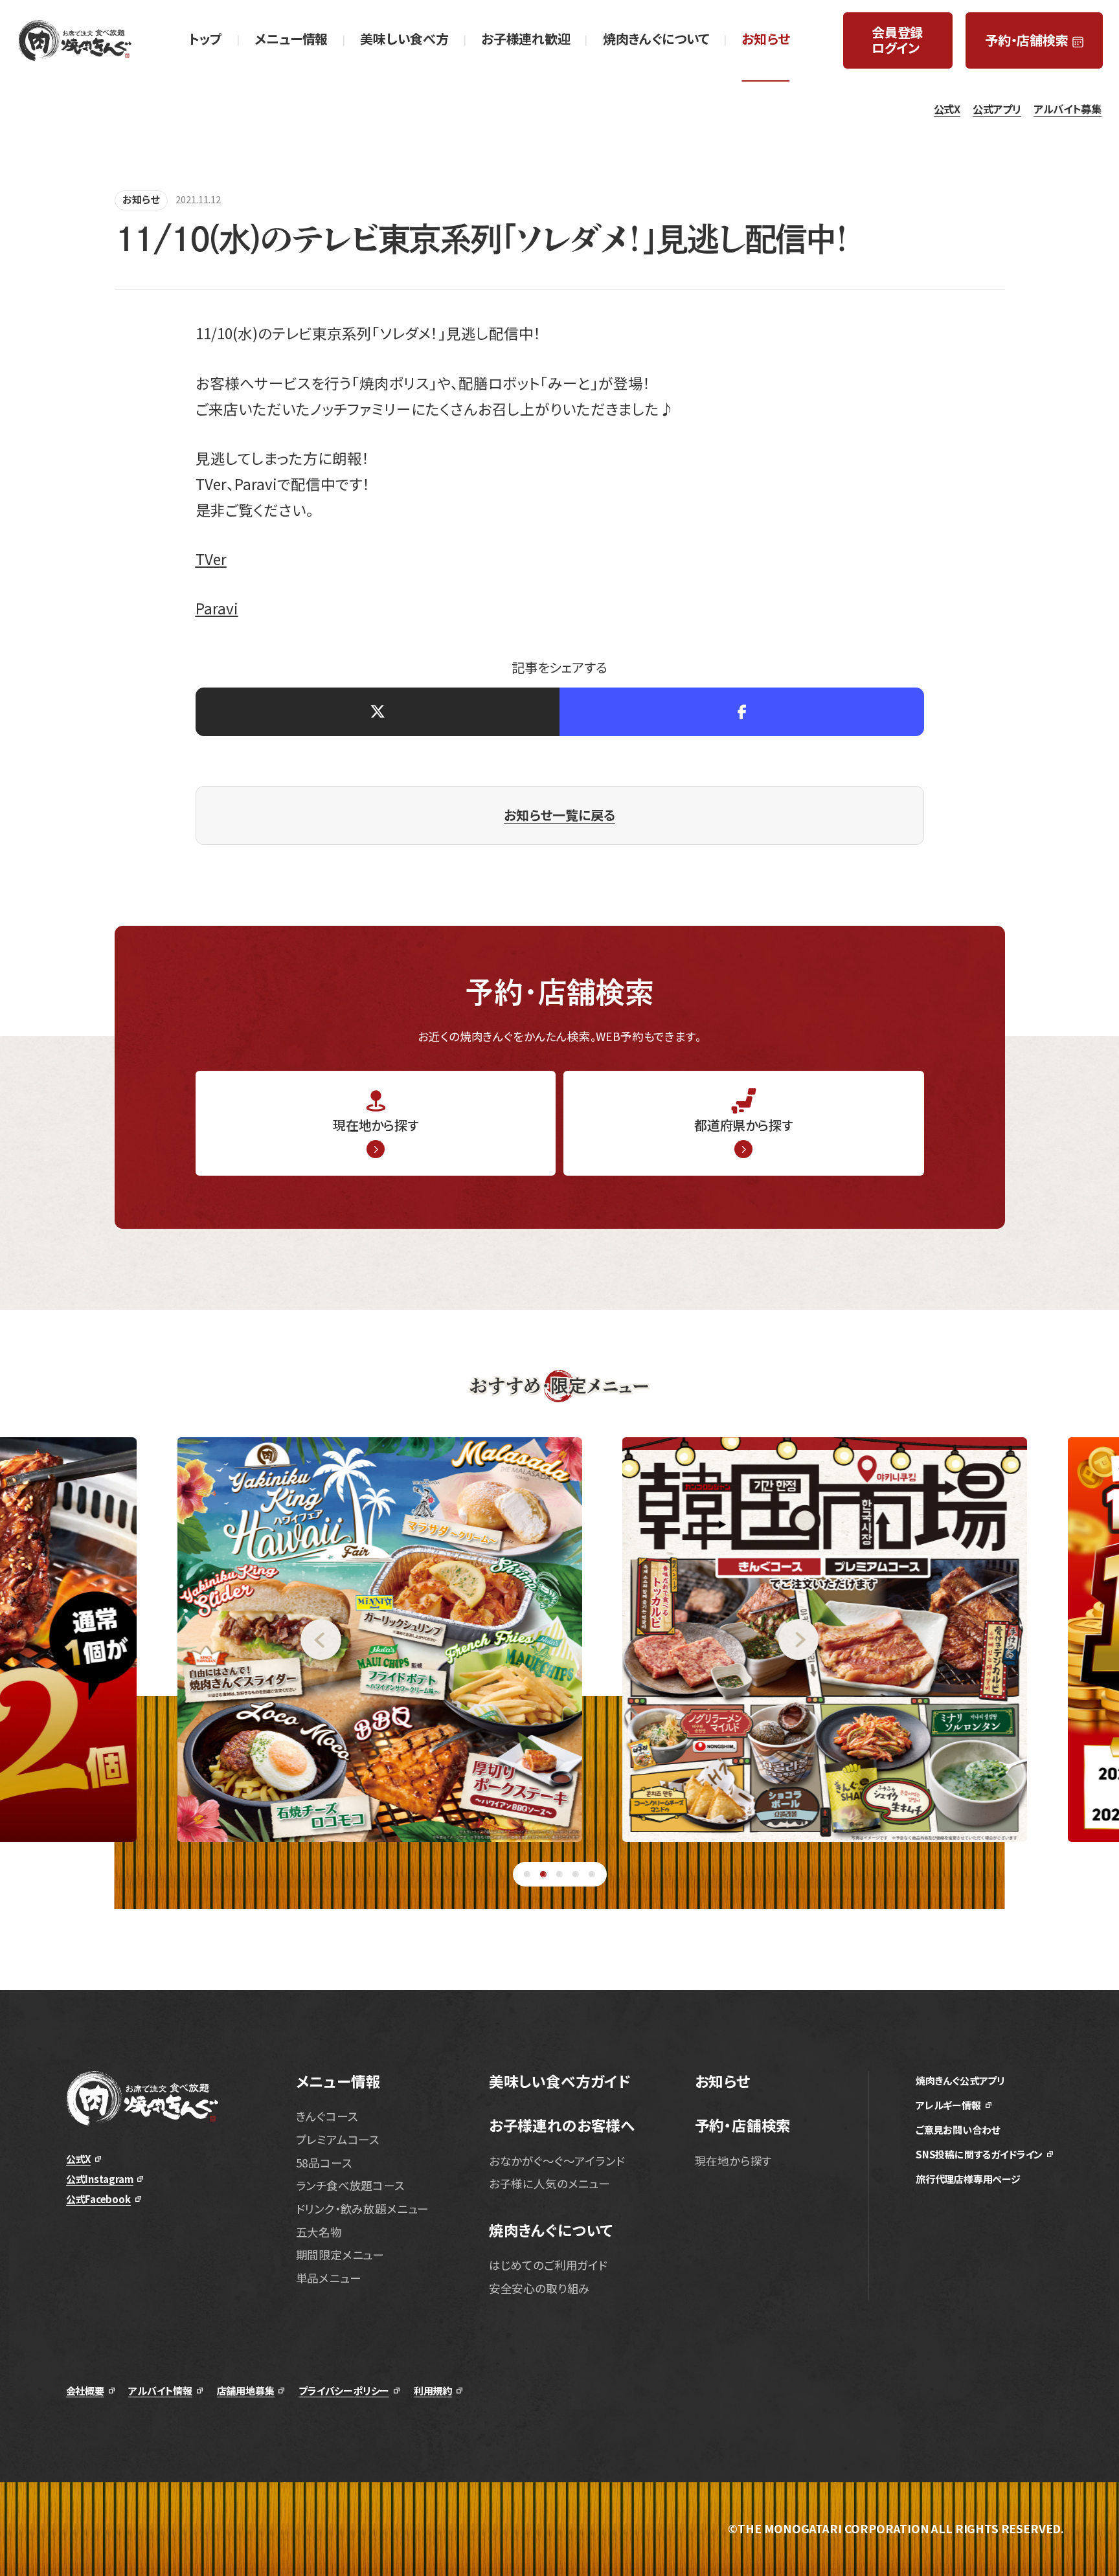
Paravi (217, 608)
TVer (211, 559)
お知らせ (141, 199)
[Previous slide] (171, 1640)
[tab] (527, 1875)
